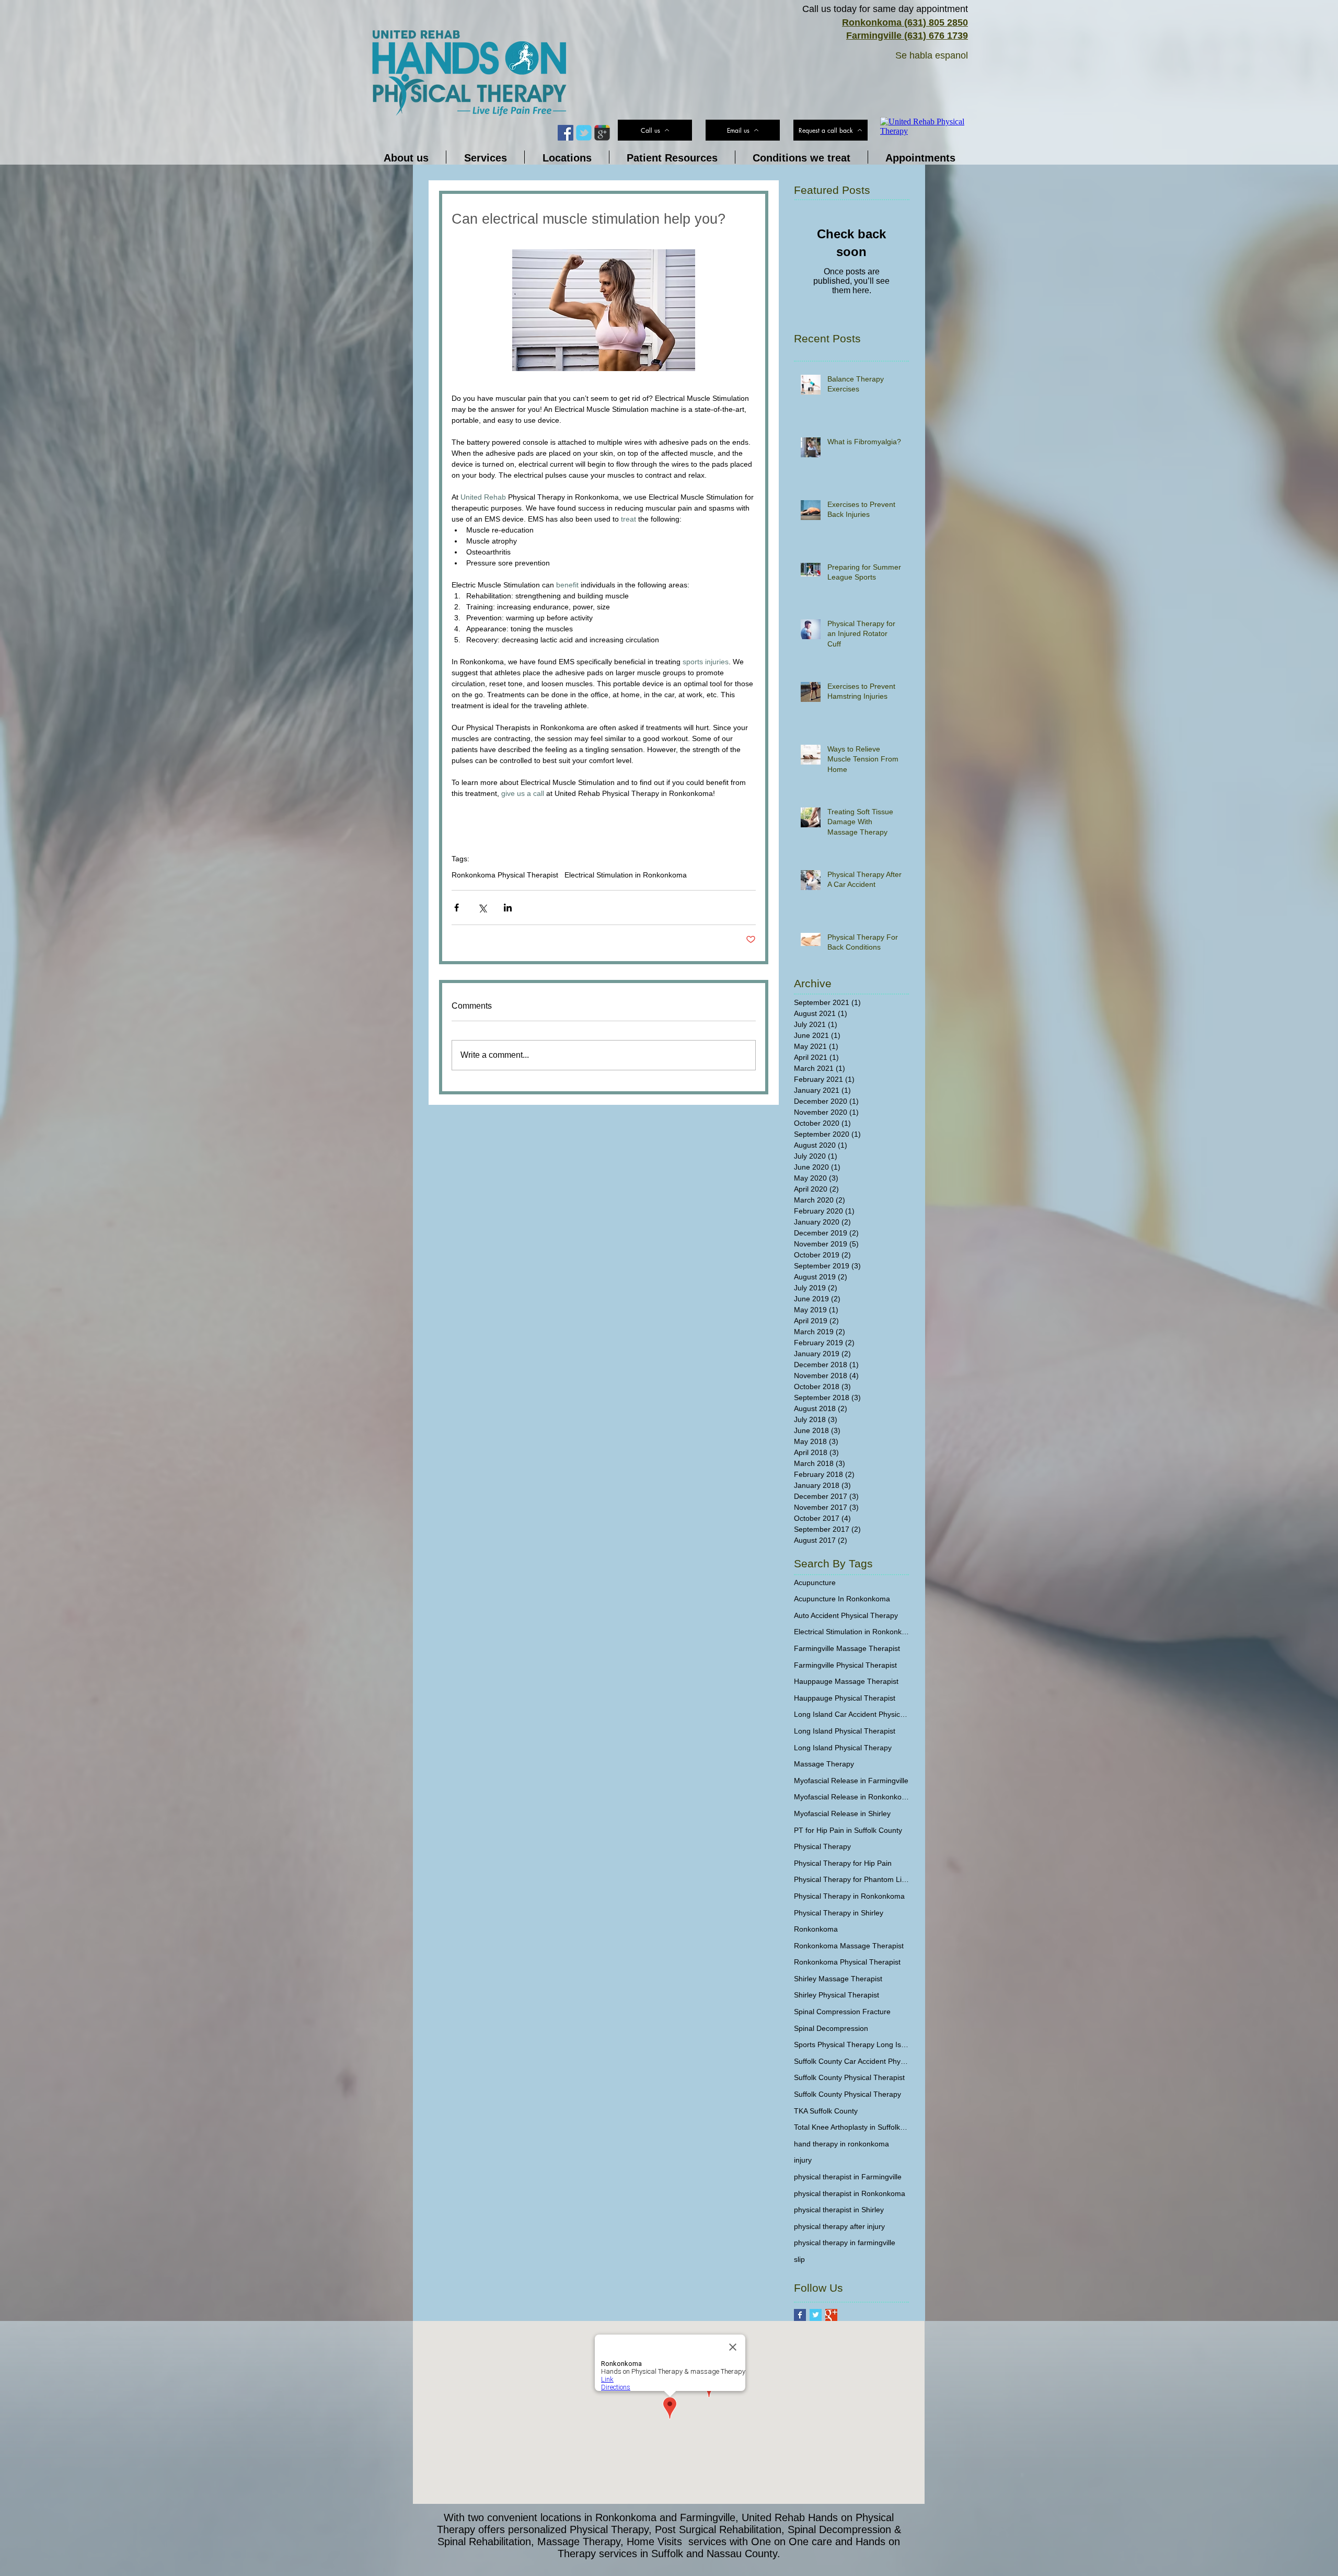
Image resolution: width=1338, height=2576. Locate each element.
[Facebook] (566, 133)
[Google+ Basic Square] (831, 2315)
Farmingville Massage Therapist (847, 1648)
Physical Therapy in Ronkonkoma (849, 1896)
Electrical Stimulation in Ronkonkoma (626, 875)
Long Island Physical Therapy (843, 1748)
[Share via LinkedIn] (508, 908)
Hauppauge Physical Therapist (845, 1698)
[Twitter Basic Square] (816, 2315)
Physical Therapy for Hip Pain (843, 1863)
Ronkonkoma (816, 1929)
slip (799, 2259)
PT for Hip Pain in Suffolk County (848, 1830)
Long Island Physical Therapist (845, 1731)
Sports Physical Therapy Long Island (851, 2044)
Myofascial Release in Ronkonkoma (851, 1797)
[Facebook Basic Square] (800, 2315)
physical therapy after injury (839, 2226)
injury (803, 2160)
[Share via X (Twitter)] (482, 908)
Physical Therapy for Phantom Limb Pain (851, 1879)
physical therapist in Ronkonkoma (850, 2193)
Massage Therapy (824, 1764)
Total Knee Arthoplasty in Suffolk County (851, 2127)
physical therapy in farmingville (845, 2243)
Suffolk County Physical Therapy (847, 2094)
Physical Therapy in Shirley (839, 1913)
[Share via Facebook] (457, 908)
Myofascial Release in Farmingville (851, 1781)
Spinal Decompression (831, 2028)
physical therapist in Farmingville (848, 2177)
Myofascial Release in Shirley (842, 1813)
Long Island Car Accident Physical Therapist (851, 1714)
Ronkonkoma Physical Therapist (505, 875)
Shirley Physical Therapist (837, 1995)
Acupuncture (815, 1582)
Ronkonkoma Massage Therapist (849, 1946)
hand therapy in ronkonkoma (841, 2144)
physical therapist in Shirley (839, 2210)
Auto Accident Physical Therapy (846, 1615)
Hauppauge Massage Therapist (846, 1681)
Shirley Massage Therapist (838, 1979)
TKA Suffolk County (826, 2111)
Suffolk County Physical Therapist (849, 2077)
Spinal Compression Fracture (842, 2012)
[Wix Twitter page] (584, 133)
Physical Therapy (822, 1846)
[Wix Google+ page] (602, 133)
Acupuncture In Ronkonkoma (842, 1599)
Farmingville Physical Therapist (845, 1665)
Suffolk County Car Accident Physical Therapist (851, 2061)
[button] (831, 130)
